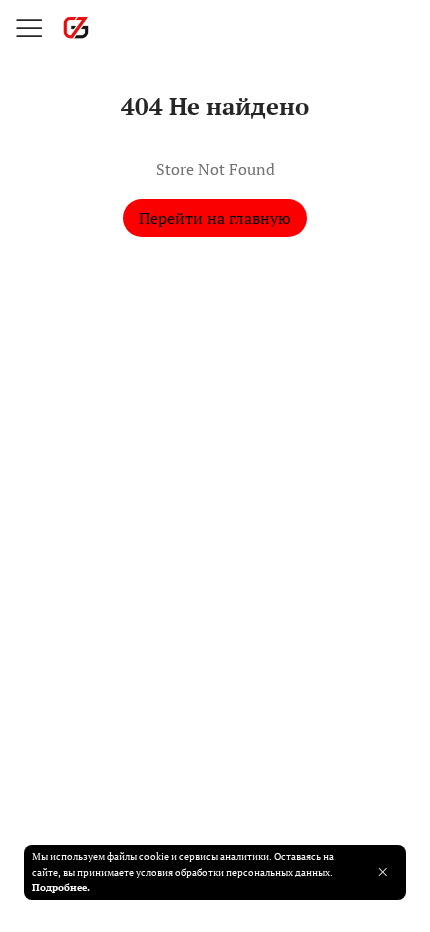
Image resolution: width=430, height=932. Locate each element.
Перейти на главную (215, 218)
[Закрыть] (382, 872)
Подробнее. (61, 887)
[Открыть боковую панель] (28, 28)
